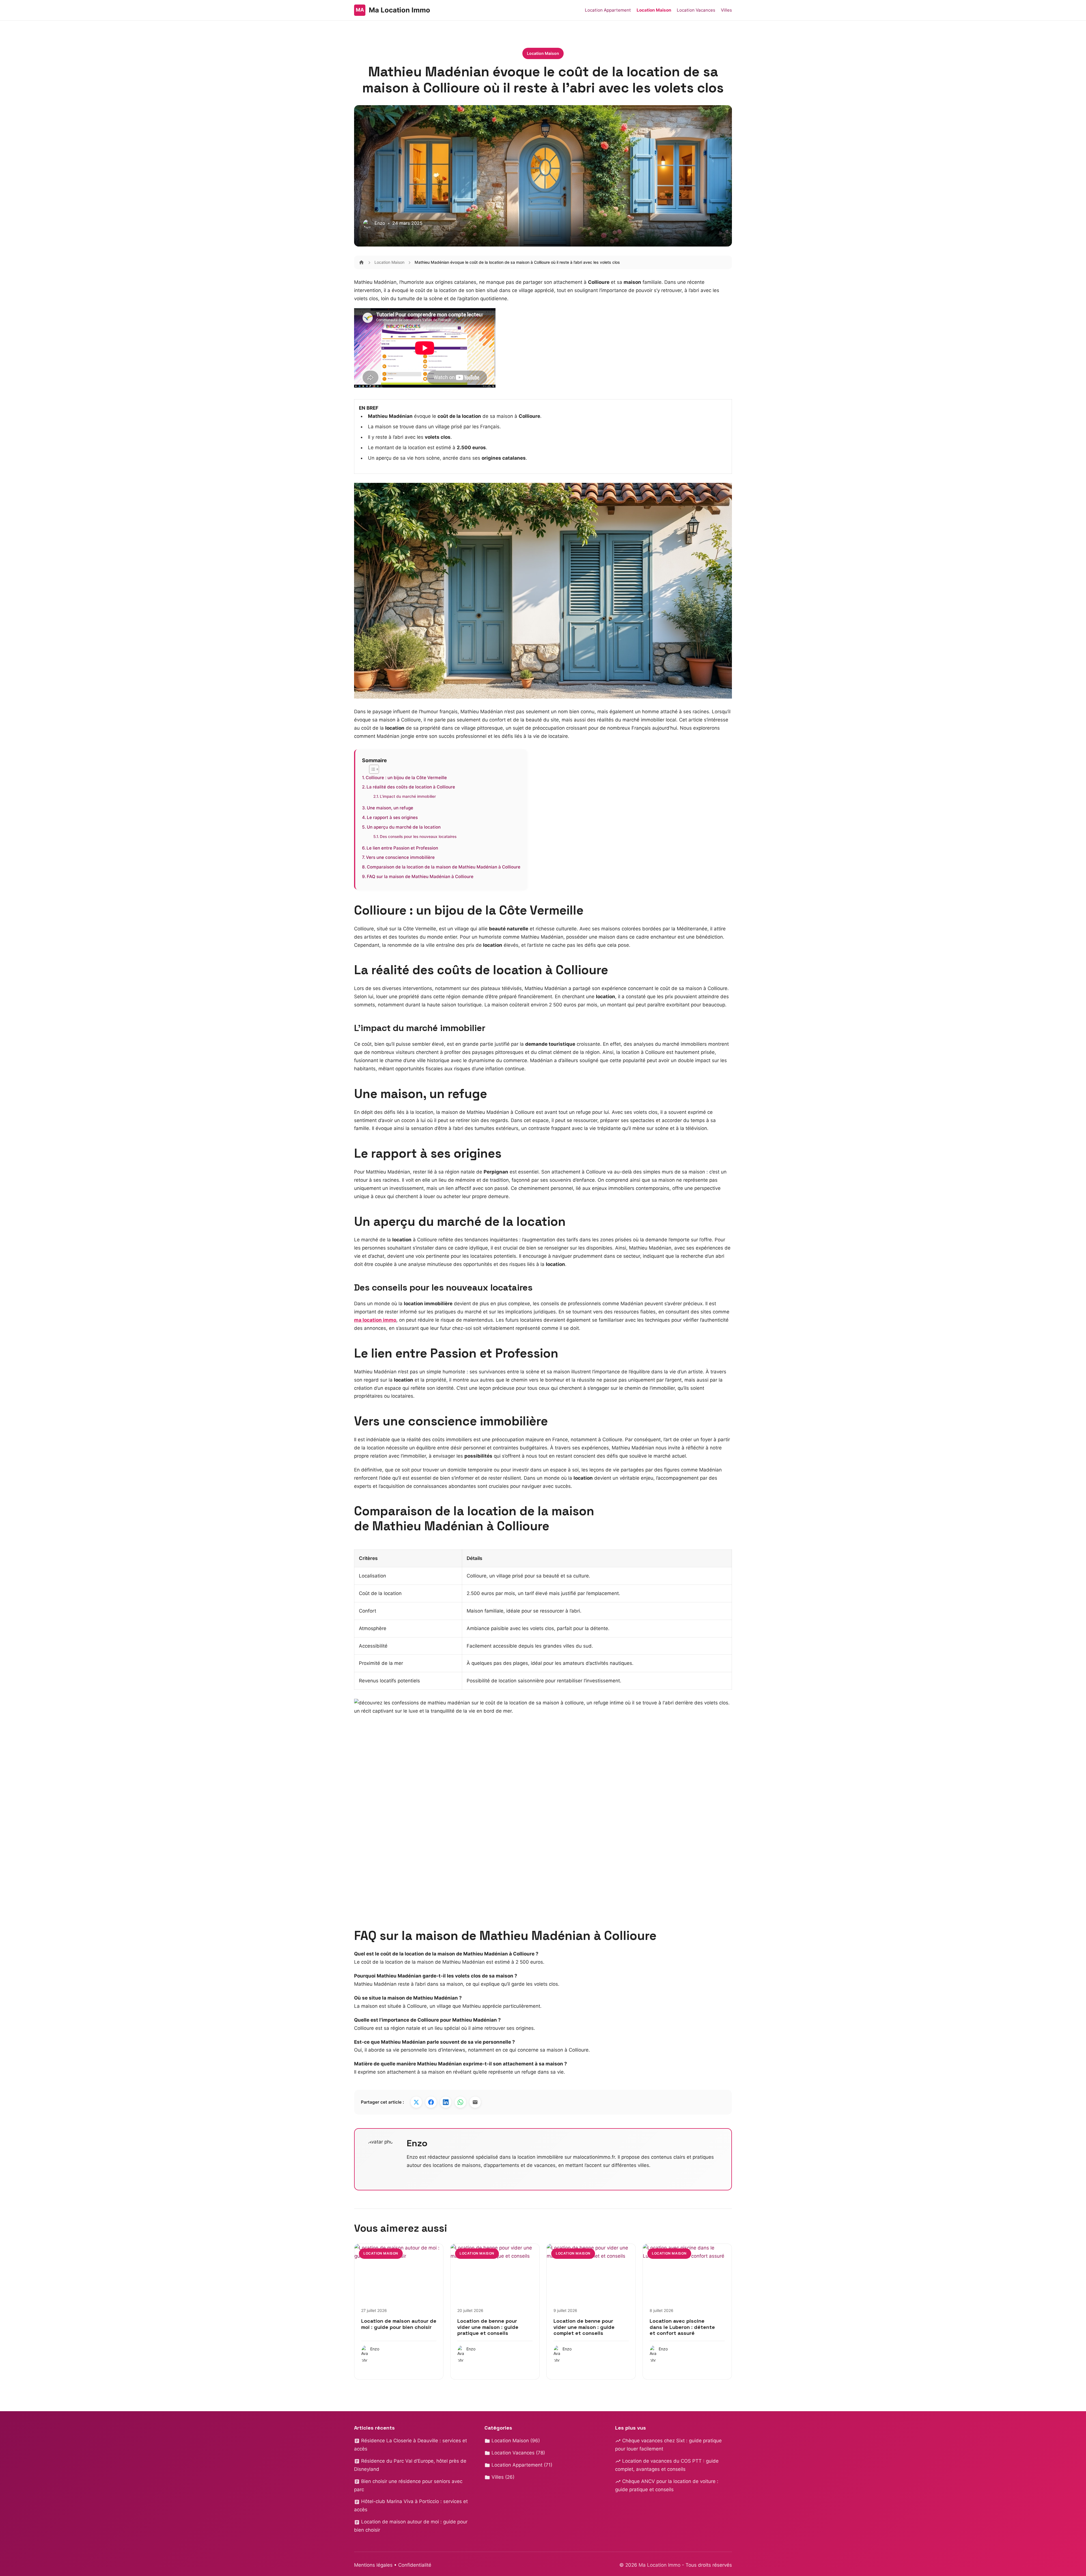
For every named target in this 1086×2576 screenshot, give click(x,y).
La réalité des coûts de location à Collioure (411, 787)
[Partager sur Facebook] (431, 2102)
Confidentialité (415, 2565)
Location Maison (654, 10)
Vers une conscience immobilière (400, 857)
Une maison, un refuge (390, 808)
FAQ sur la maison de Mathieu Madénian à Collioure (420, 877)
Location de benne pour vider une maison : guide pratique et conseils (488, 2327)
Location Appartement (608, 10)
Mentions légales (373, 2565)
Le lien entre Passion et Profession (402, 848)
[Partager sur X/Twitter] (416, 2102)
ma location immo (375, 1320)
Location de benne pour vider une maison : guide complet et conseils (584, 2327)
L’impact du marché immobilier (408, 796)
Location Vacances (696, 10)
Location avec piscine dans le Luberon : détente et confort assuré (682, 2327)
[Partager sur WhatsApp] (460, 2102)
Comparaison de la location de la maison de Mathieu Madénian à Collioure (444, 867)
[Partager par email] (475, 2102)
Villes (726, 10)
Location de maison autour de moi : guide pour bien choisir (399, 2324)
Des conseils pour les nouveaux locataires (418, 837)
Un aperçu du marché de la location (404, 827)
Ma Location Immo (660, 2565)
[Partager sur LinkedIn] (446, 2102)
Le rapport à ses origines (392, 817)
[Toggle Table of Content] (371, 769)
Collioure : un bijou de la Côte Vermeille (406, 778)
